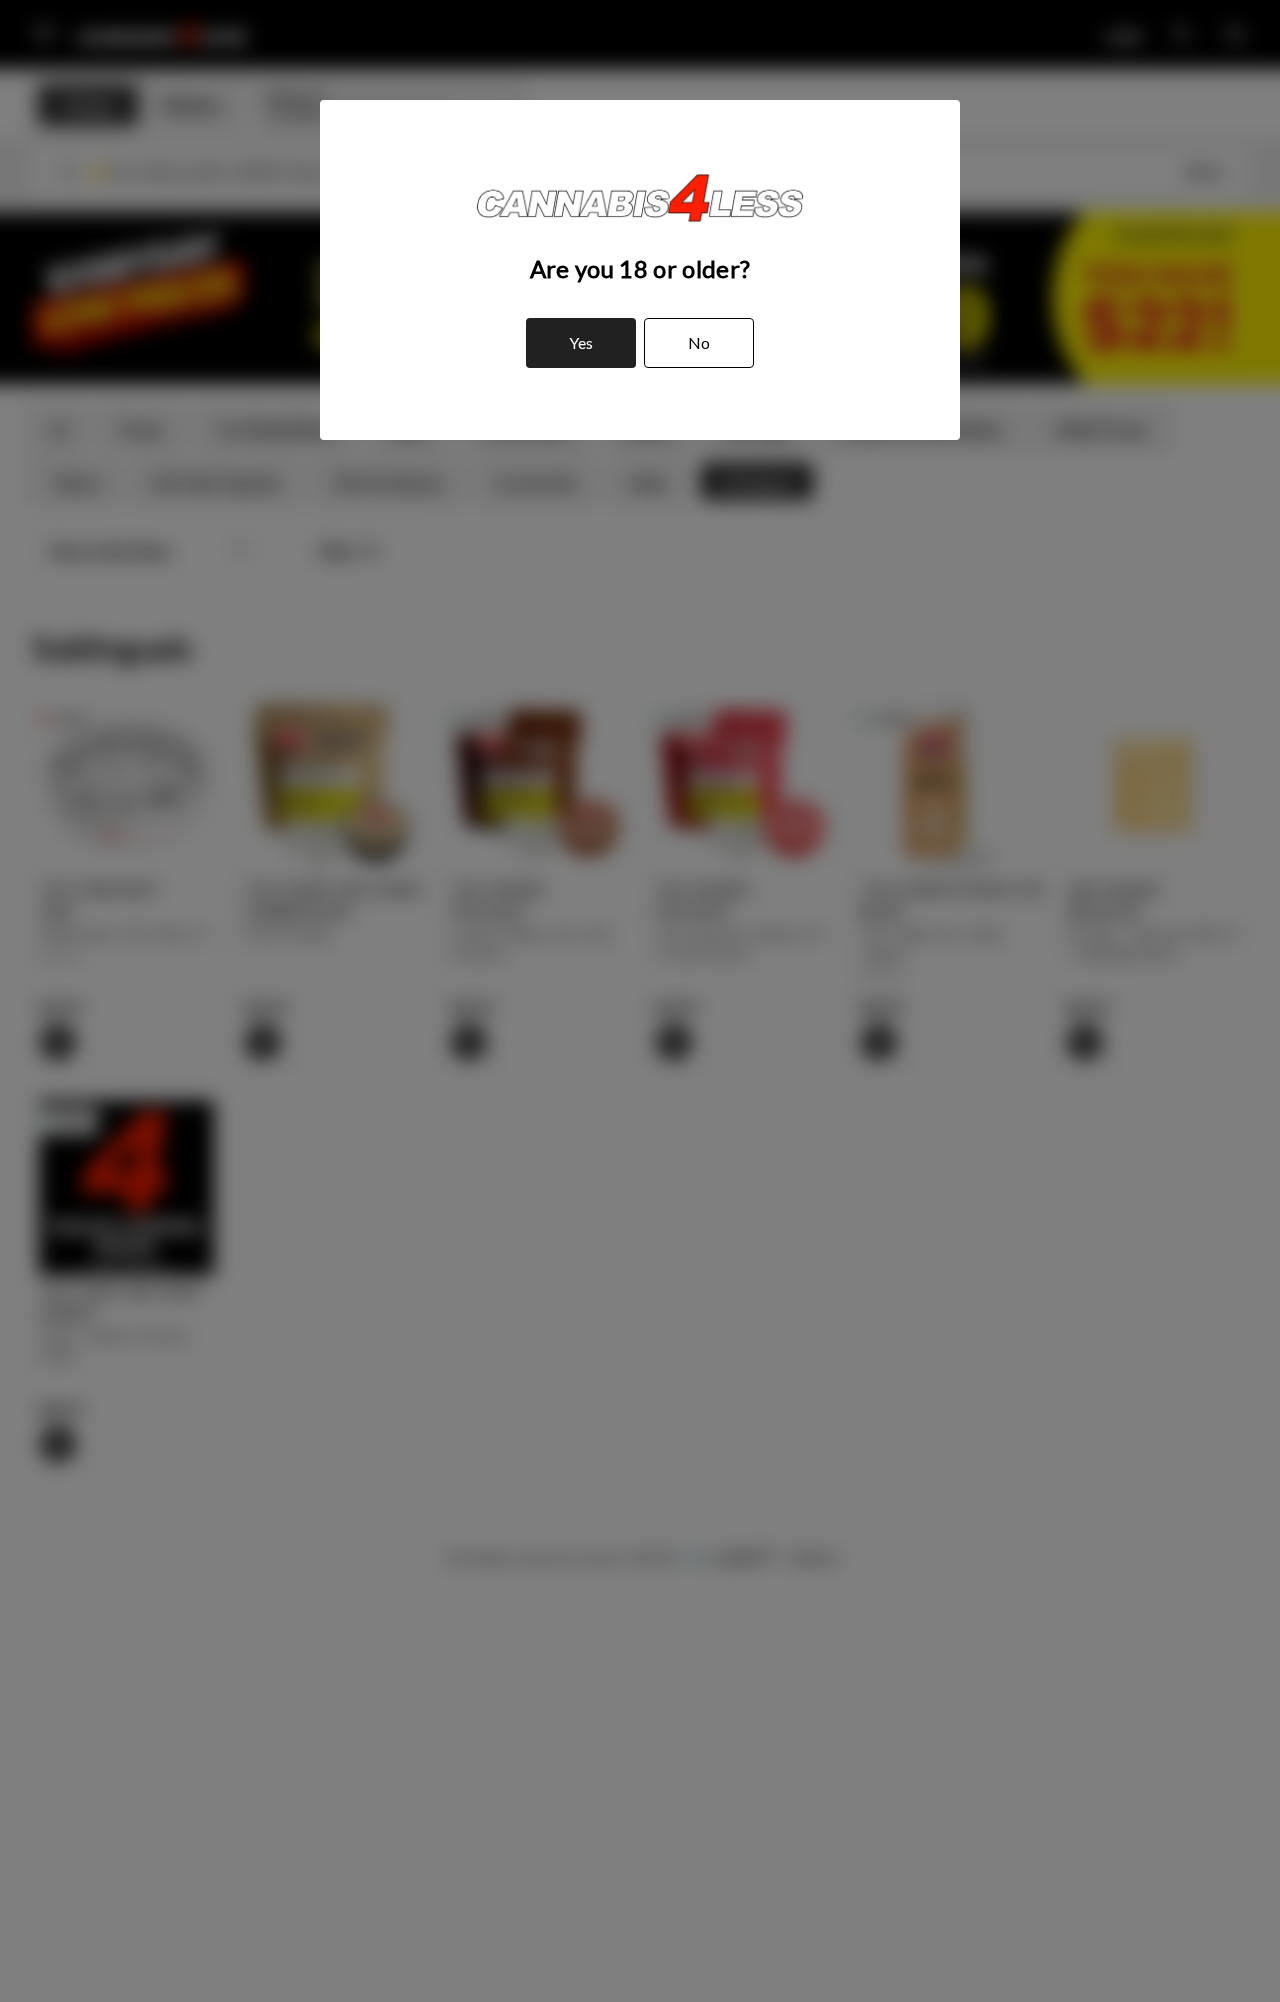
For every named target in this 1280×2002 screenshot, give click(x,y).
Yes (581, 342)
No (699, 342)
